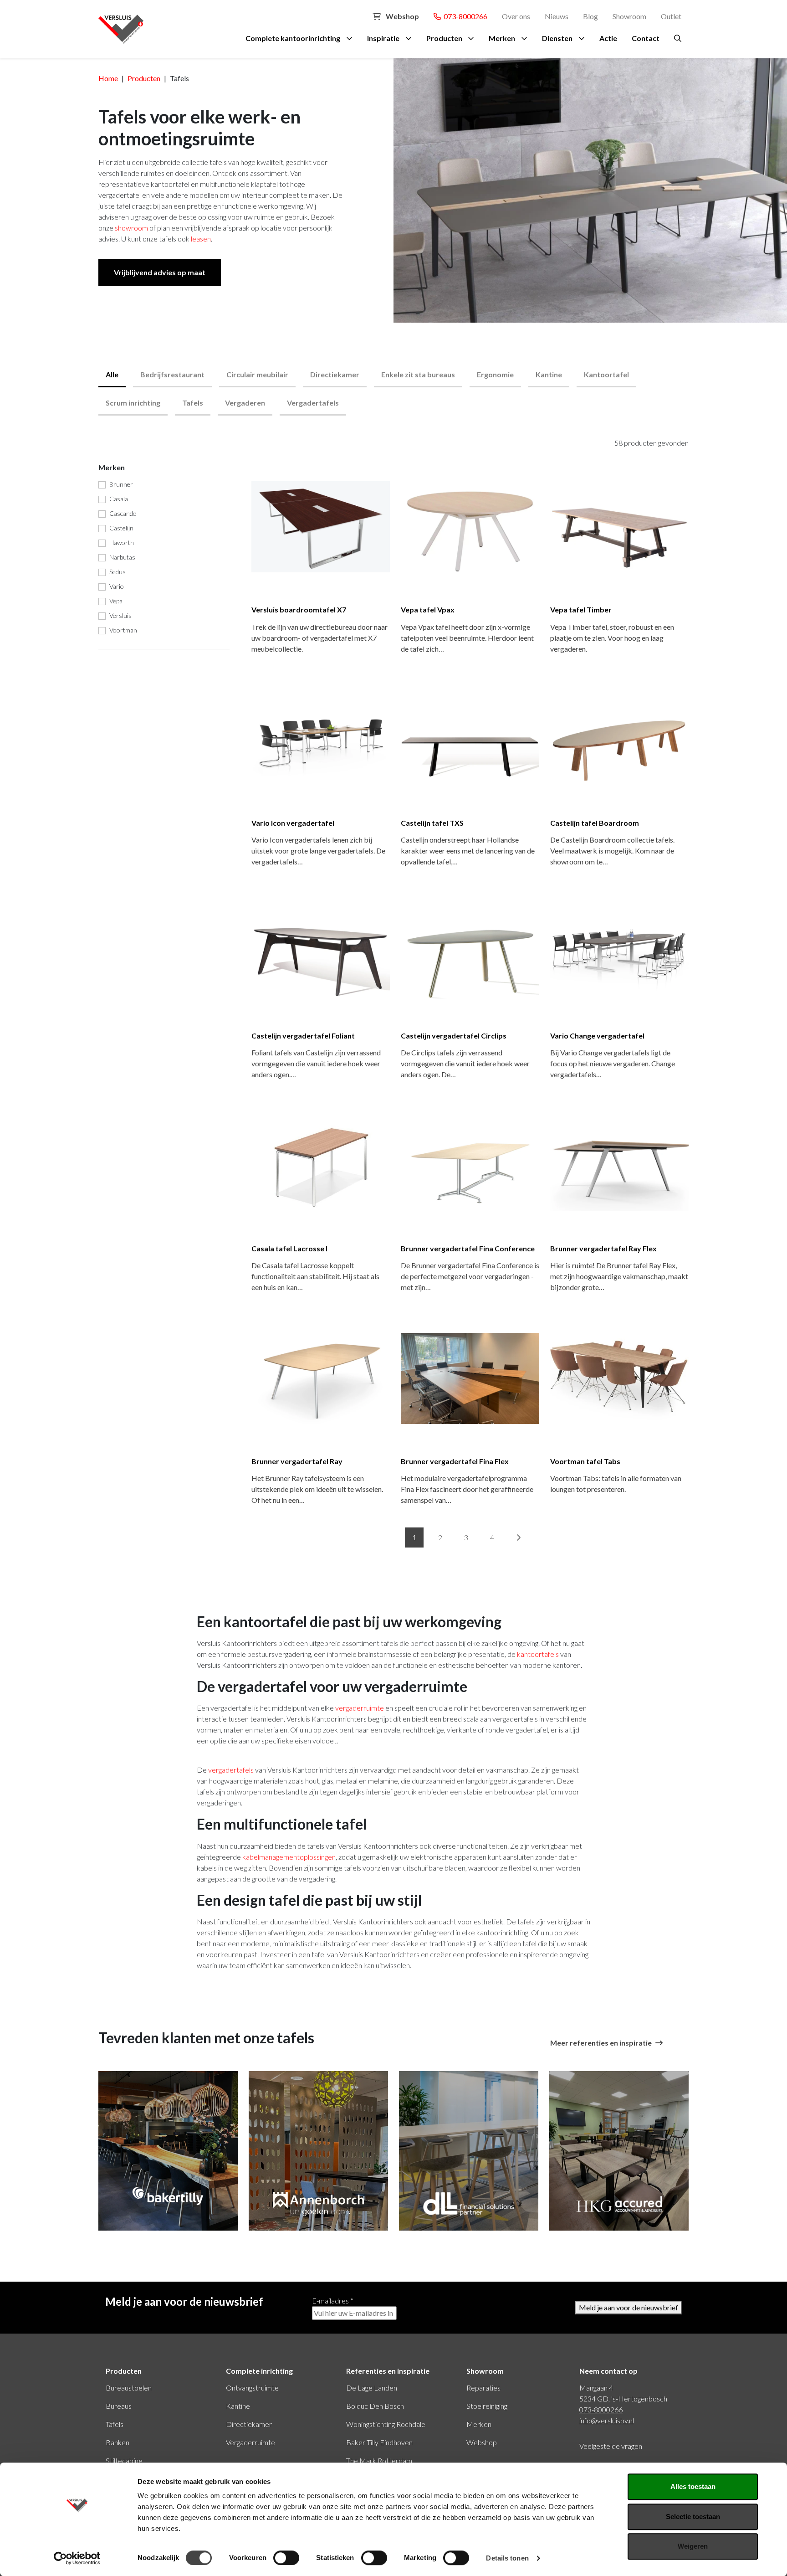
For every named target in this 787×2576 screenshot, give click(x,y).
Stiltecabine (124, 2460)
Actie (608, 38)
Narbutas (122, 557)
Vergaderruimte (250, 2442)
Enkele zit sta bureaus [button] (418, 374)
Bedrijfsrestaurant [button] (172, 374)
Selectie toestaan (693, 2517)
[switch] (286, 2558)
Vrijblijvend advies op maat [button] (160, 272)
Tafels (115, 2424)
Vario (117, 586)
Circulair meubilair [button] (257, 374)
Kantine (238, 2406)
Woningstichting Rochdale (386, 2424)
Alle (112, 374)
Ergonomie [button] (495, 374)
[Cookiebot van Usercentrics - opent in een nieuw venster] (77, 2558)
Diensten (557, 38)
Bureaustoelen (129, 2388)
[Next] (518, 1537)
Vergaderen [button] (245, 403)
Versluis (120, 615)
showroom (131, 228)
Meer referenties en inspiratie (601, 2043)
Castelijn (121, 528)
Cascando (123, 513)
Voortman (123, 630)
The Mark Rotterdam (379, 2460)
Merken (502, 38)
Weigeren (693, 2546)
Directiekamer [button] (335, 374)
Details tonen (507, 2558)
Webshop (402, 16)
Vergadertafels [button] (313, 403)
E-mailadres (333, 2301)
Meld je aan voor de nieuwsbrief (629, 2307)
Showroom (629, 16)
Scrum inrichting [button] (133, 403)
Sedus (118, 572)
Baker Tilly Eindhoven (379, 2442)
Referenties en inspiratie (388, 2371)
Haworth (122, 542)
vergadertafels (231, 1770)
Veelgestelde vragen (611, 2446)
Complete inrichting (259, 2371)
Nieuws (557, 16)
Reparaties (483, 2388)
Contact (646, 38)
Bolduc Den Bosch (375, 2406)
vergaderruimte (360, 1708)
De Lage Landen (372, 2388)
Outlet (671, 16)
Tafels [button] (193, 403)
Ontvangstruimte (252, 2388)
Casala (119, 499)
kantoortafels (539, 1654)
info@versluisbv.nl (607, 2420)
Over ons (516, 16)
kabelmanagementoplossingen (289, 1857)
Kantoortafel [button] (606, 374)
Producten (444, 38)
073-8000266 (464, 16)
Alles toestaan (693, 2486)
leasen (201, 239)
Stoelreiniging (487, 2406)
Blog (590, 16)
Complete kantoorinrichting (293, 38)
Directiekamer (249, 2424)
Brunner (121, 484)
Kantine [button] (549, 374)
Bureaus (119, 2406)
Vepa (116, 601)
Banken (118, 2442)
